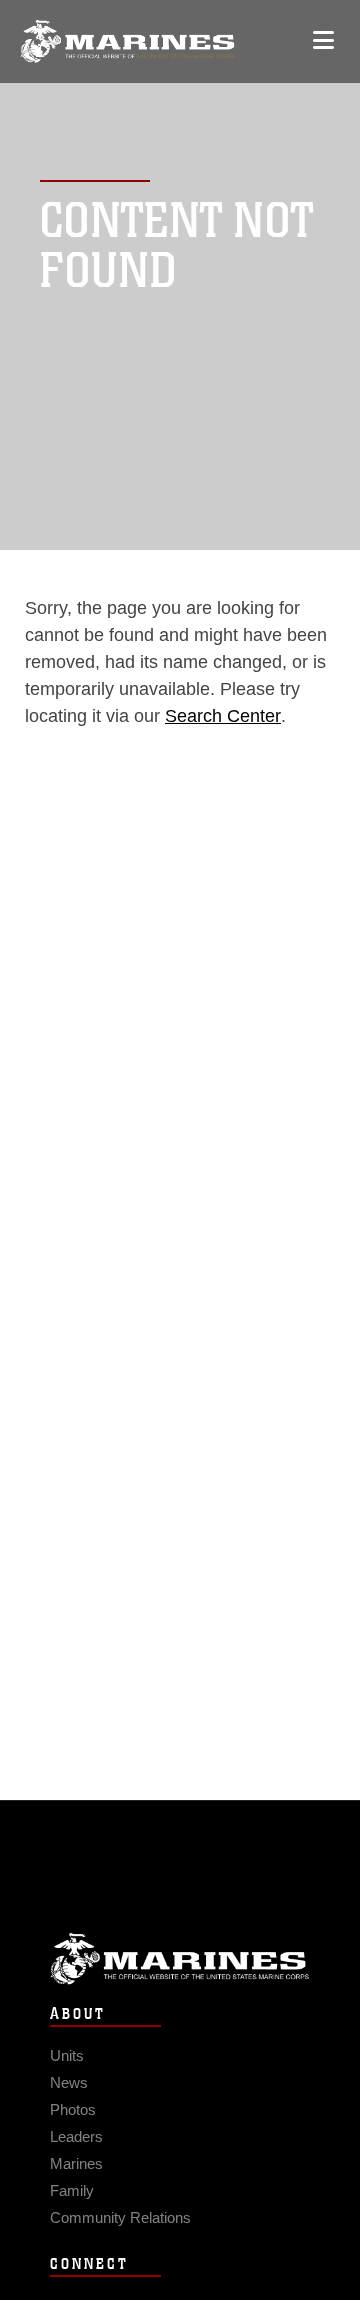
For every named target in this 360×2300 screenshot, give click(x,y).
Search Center (223, 716)
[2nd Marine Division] (127, 41)
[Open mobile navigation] (323, 40)
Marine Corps (180, 1958)
